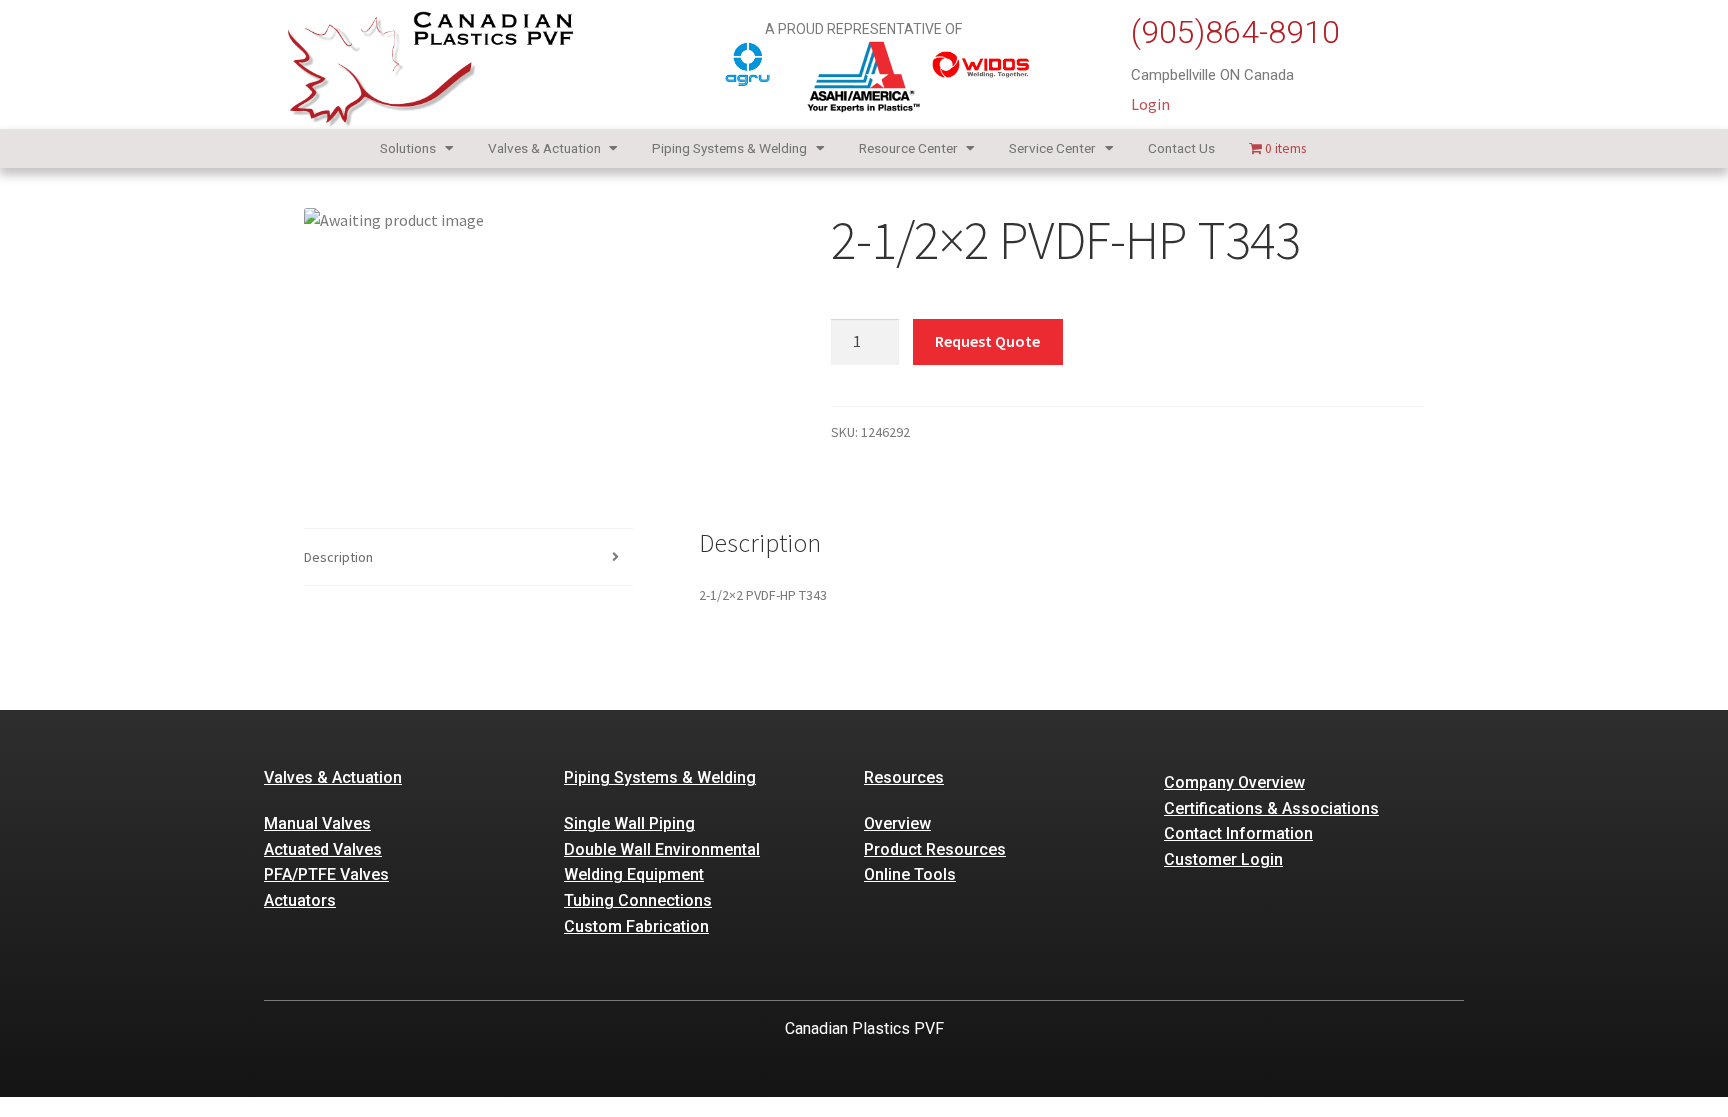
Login (1150, 104)
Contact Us (1181, 148)
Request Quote (987, 341)
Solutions (408, 148)
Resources (904, 777)
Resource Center (908, 148)
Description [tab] (338, 557)
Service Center (1052, 148)
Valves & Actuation (544, 148)
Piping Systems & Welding (729, 148)
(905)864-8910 (1235, 32)
